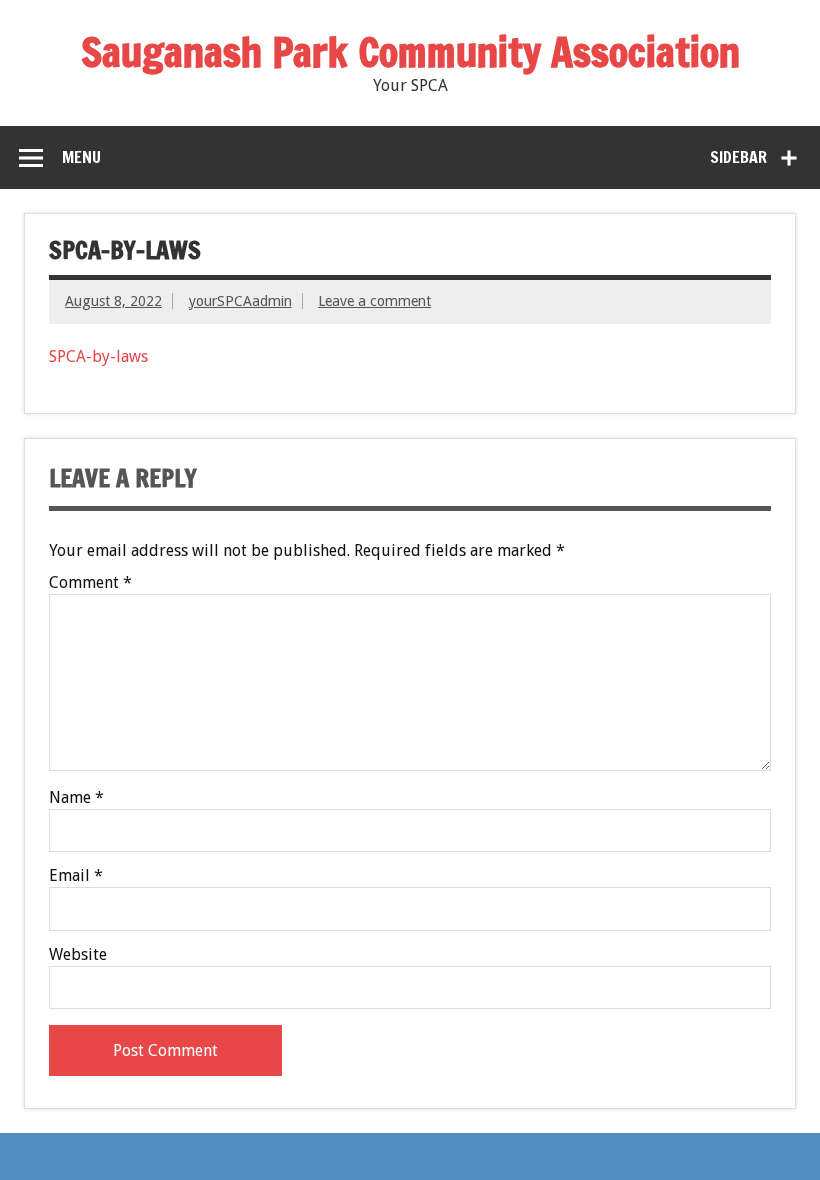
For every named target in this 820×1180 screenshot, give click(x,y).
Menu (81, 157)
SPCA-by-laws (98, 356)
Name (76, 798)
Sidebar (738, 157)
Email (76, 876)
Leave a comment (374, 301)
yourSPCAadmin (240, 301)
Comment (90, 583)
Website (78, 955)
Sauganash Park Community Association (410, 51)
